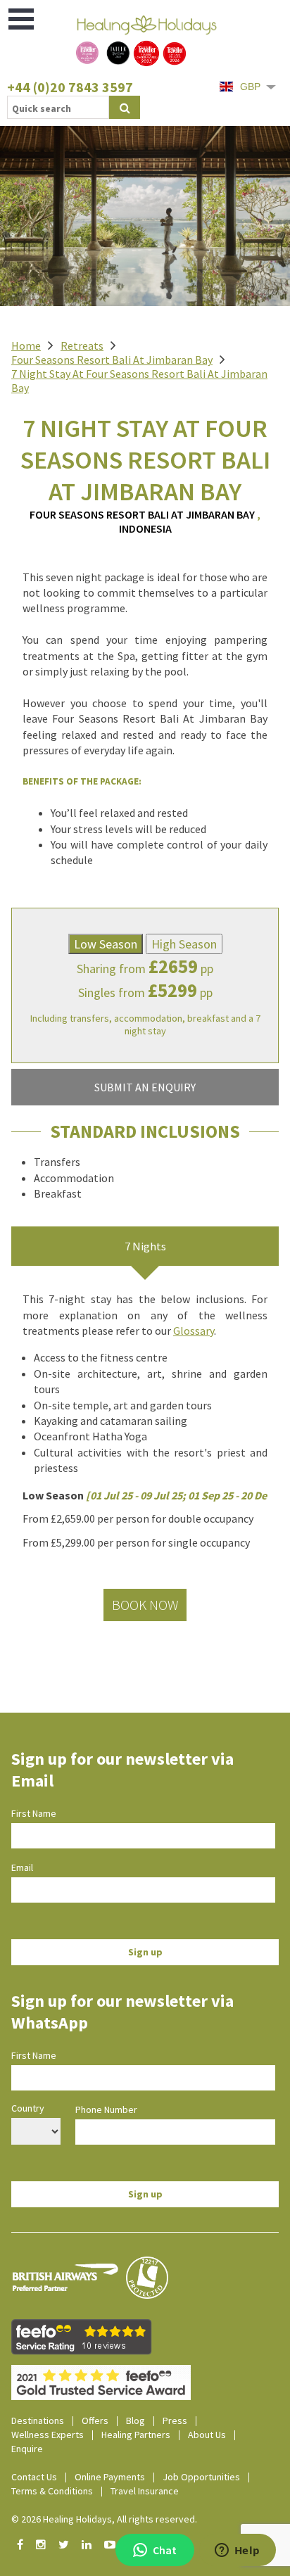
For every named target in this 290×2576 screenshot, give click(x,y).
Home (26, 345)
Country (28, 2108)
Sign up (145, 1952)
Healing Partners (136, 2435)
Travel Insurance (145, 2491)
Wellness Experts (48, 2435)
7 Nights (145, 1246)
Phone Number (106, 2109)
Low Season (106, 944)
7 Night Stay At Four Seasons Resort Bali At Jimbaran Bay (139, 381)
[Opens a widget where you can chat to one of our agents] (237, 2551)
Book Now (145, 1605)
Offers (95, 2420)
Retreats (82, 345)
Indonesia (145, 528)
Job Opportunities (201, 2477)
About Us (207, 2435)
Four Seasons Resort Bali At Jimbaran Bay (112, 360)
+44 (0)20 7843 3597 (70, 87)
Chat (165, 2550)
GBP (250, 87)
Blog (135, 2420)
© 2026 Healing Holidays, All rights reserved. (104, 2519)
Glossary (194, 1331)
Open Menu (22, 19)
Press (175, 2420)
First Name (34, 1813)
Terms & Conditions (52, 2491)
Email (22, 1867)
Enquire (27, 2449)
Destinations (38, 2420)
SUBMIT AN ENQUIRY (145, 1087)
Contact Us (34, 2477)
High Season (184, 944)
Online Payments (110, 2477)
